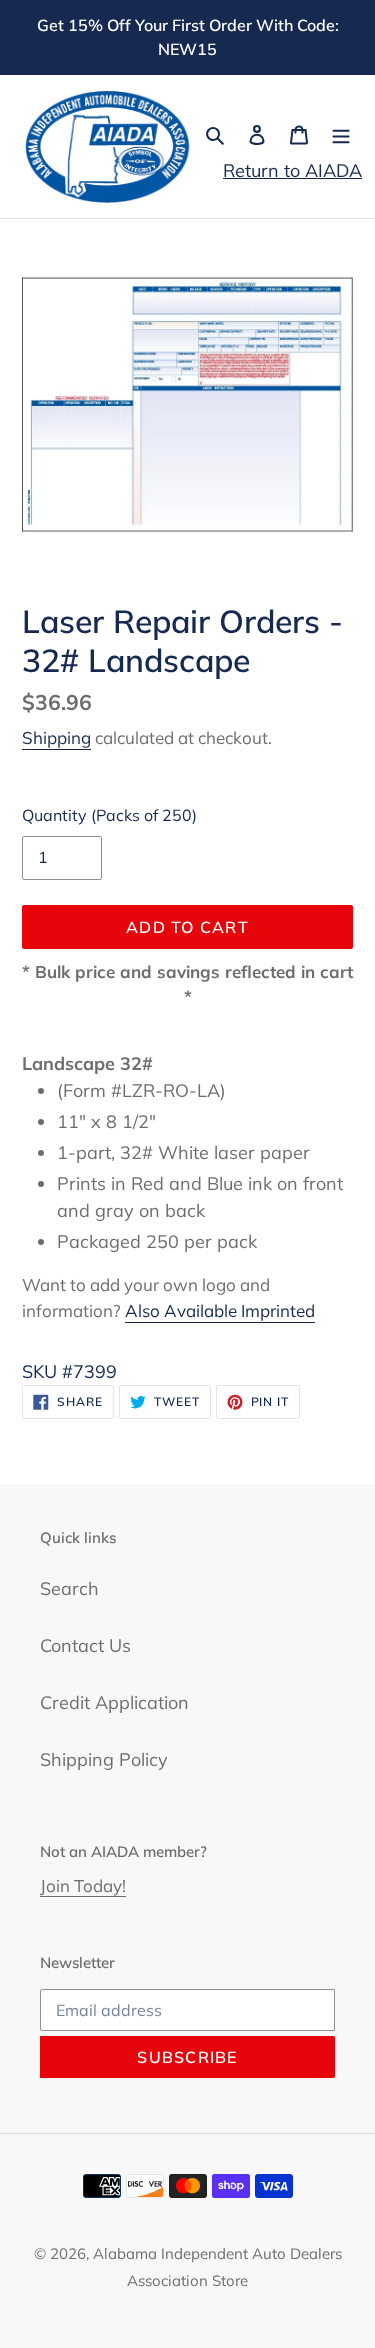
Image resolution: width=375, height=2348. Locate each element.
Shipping (56, 737)
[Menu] (341, 133)
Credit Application (114, 1702)
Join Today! (83, 1885)
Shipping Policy (104, 1759)
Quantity (109, 815)
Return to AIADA (292, 170)
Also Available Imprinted (220, 1310)
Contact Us (85, 1645)
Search (69, 1588)
